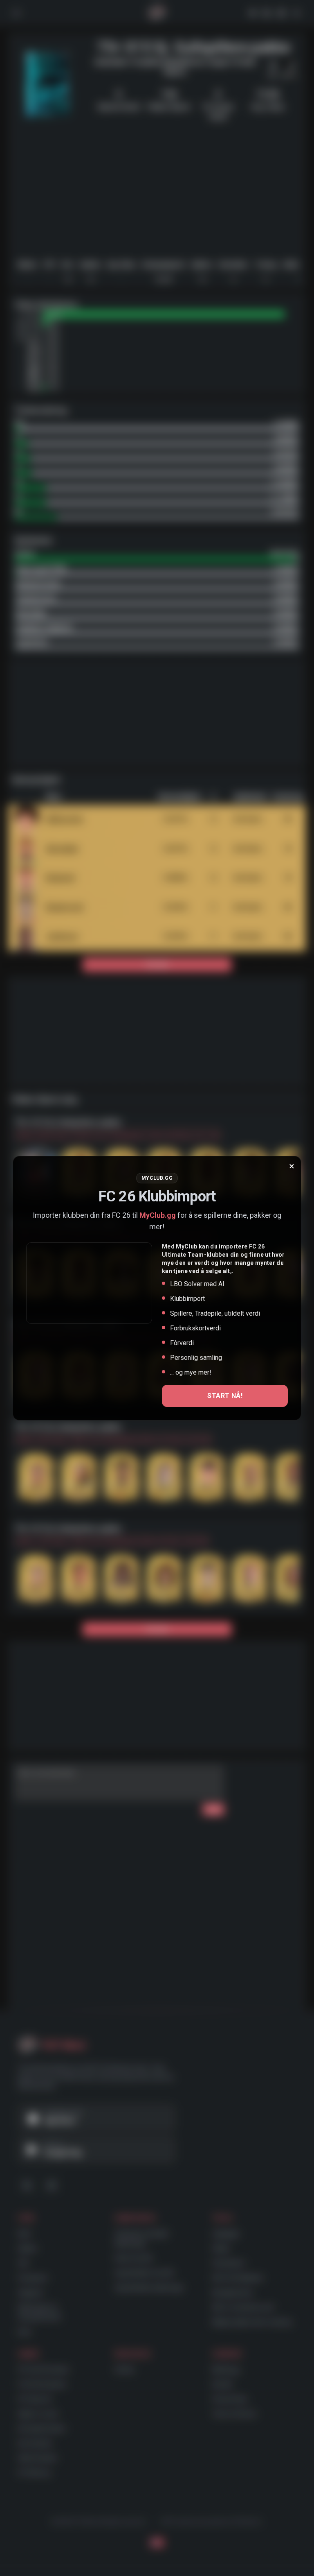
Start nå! (225, 1396)
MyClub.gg (158, 1215)
